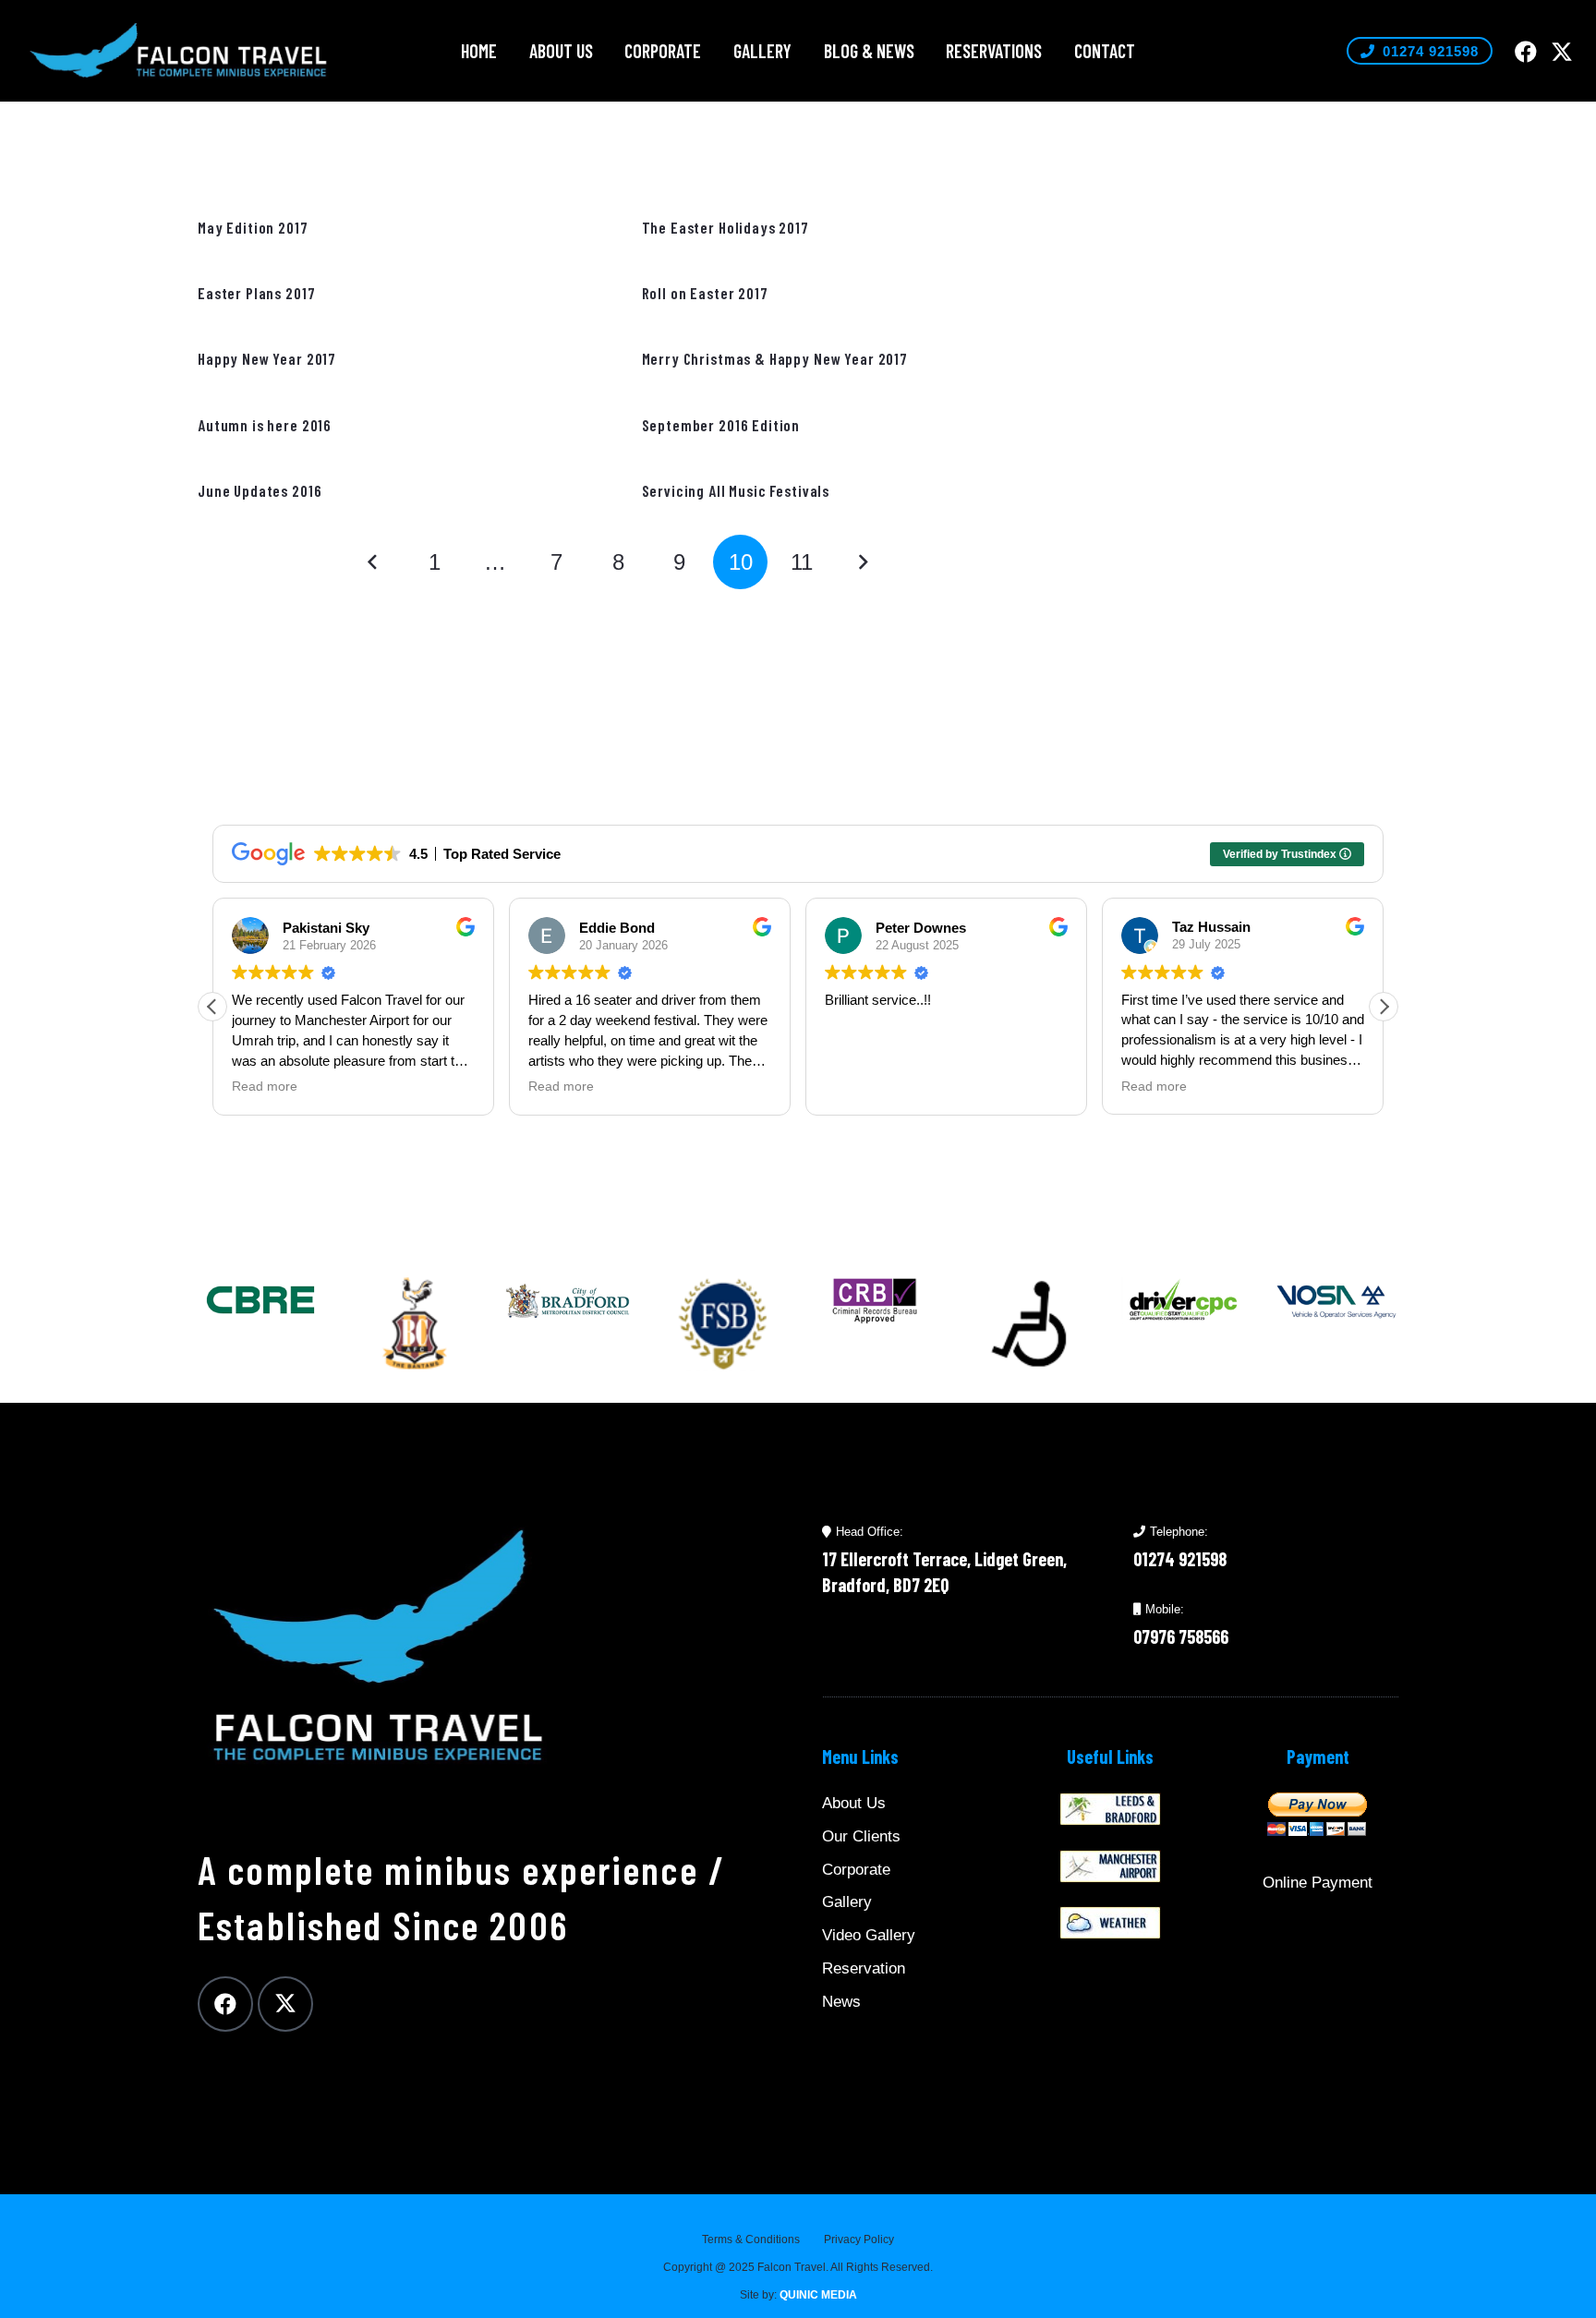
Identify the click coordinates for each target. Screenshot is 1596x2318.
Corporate (856, 1870)
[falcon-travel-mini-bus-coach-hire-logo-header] (179, 51)
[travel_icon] (1110, 1866)
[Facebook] (1526, 52)
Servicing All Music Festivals (736, 490)
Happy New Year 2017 (267, 358)
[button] (508, 51)
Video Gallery (869, 1935)
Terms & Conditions (751, 2240)
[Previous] (373, 562)
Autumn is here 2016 (265, 425)
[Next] (863, 562)
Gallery (847, 1902)
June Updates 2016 (260, 490)
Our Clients (861, 1836)
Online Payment (1318, 1883)
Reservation (864, 1968)
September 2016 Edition (721, 425)
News (841, 2002)
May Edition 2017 (253, 227)
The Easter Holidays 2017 (725, 227)
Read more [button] (265, 1087)
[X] (1562, 52)
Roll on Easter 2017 (705, 293)
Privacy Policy (859, 2240)
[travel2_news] (1110, 1809)
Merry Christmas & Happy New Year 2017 (775, 358)
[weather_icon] (1110, 1923)
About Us (854, 1803)
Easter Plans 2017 (256, 293)
